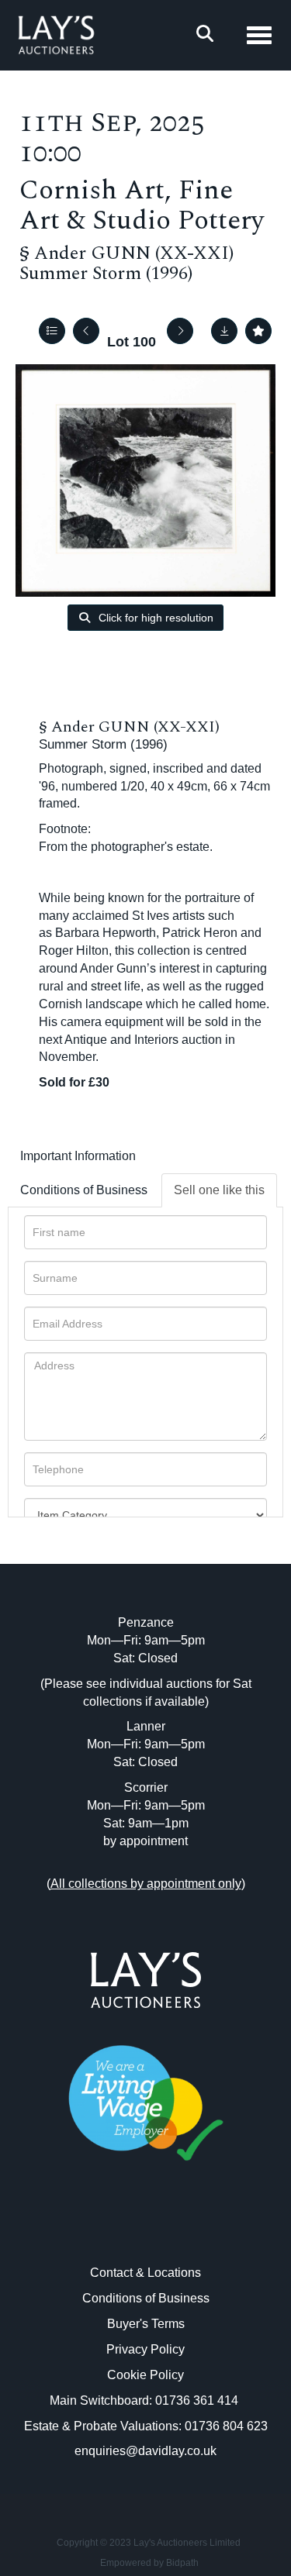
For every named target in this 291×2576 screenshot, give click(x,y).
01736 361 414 (198, 2400)
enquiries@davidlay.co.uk (145, 2451)
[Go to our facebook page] (113, 2230)
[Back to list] (52, 331)
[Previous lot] (86, 331)
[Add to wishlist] (258, 331)
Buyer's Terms (146, 2324)
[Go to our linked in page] (146, 2230)
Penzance (146, 1622)
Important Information (78, 1156)
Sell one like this (219, 1190)
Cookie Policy (145, 2375)
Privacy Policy (145, 2349)
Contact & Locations (145, 2273)
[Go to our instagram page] (178, 2230)
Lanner (146, 1726)
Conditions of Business (84, 1190)
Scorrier (146, 1787)
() (146, 1884)
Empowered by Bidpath (149, 2563)
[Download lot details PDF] (224, 331)
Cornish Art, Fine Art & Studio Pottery (142, 205)
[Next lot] (180, 331)
